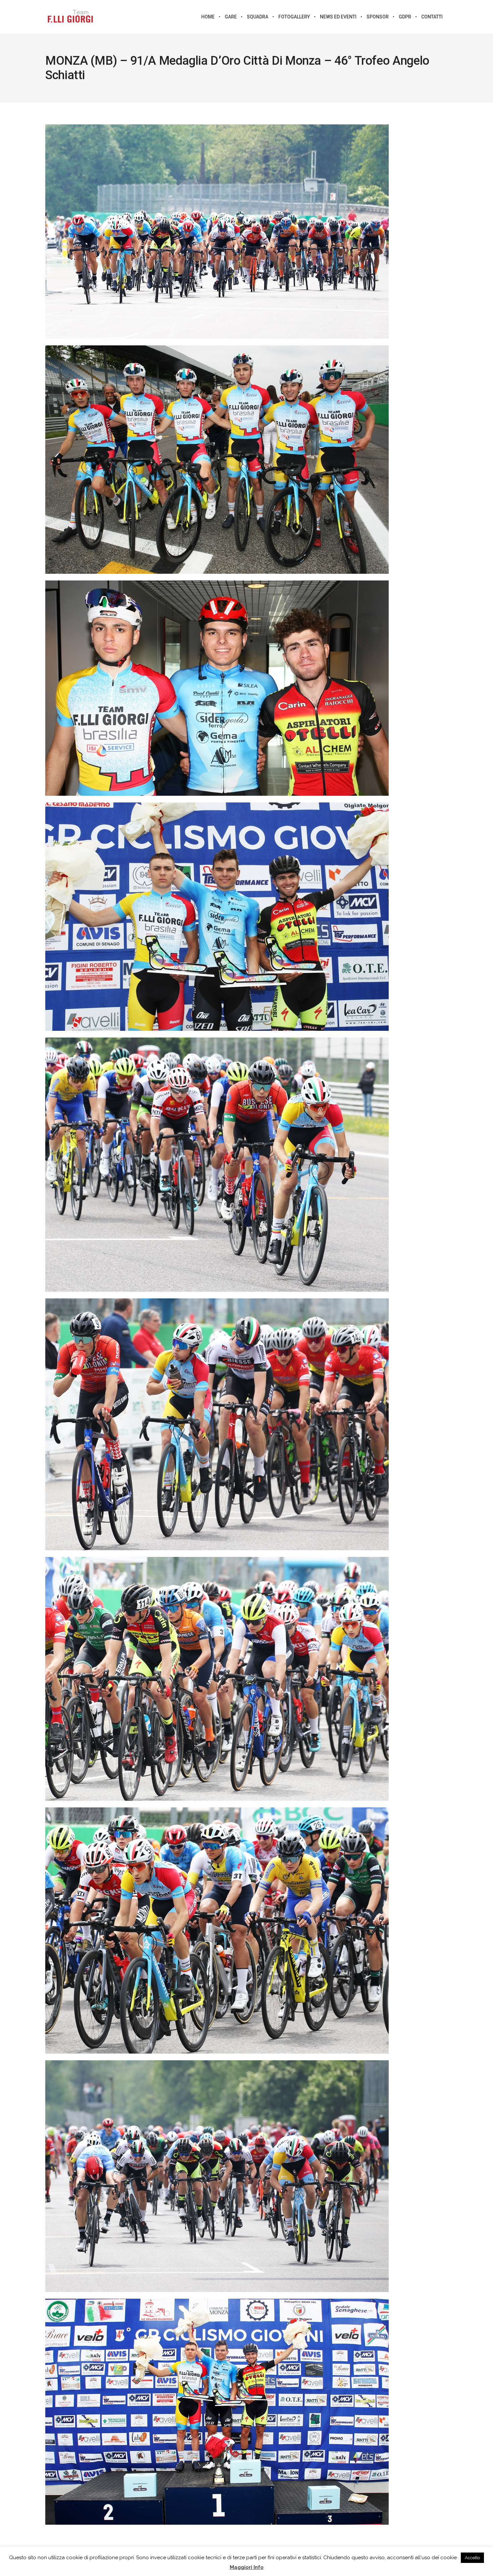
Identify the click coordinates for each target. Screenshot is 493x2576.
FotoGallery (294, 17)
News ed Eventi (338, 17)
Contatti (432, 17)
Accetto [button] (472, 2558)
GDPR (405, 17)
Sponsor (378, 17)
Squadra (258, 17)
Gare (231, 17)
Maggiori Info (247, 2567)
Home (208, 17)
